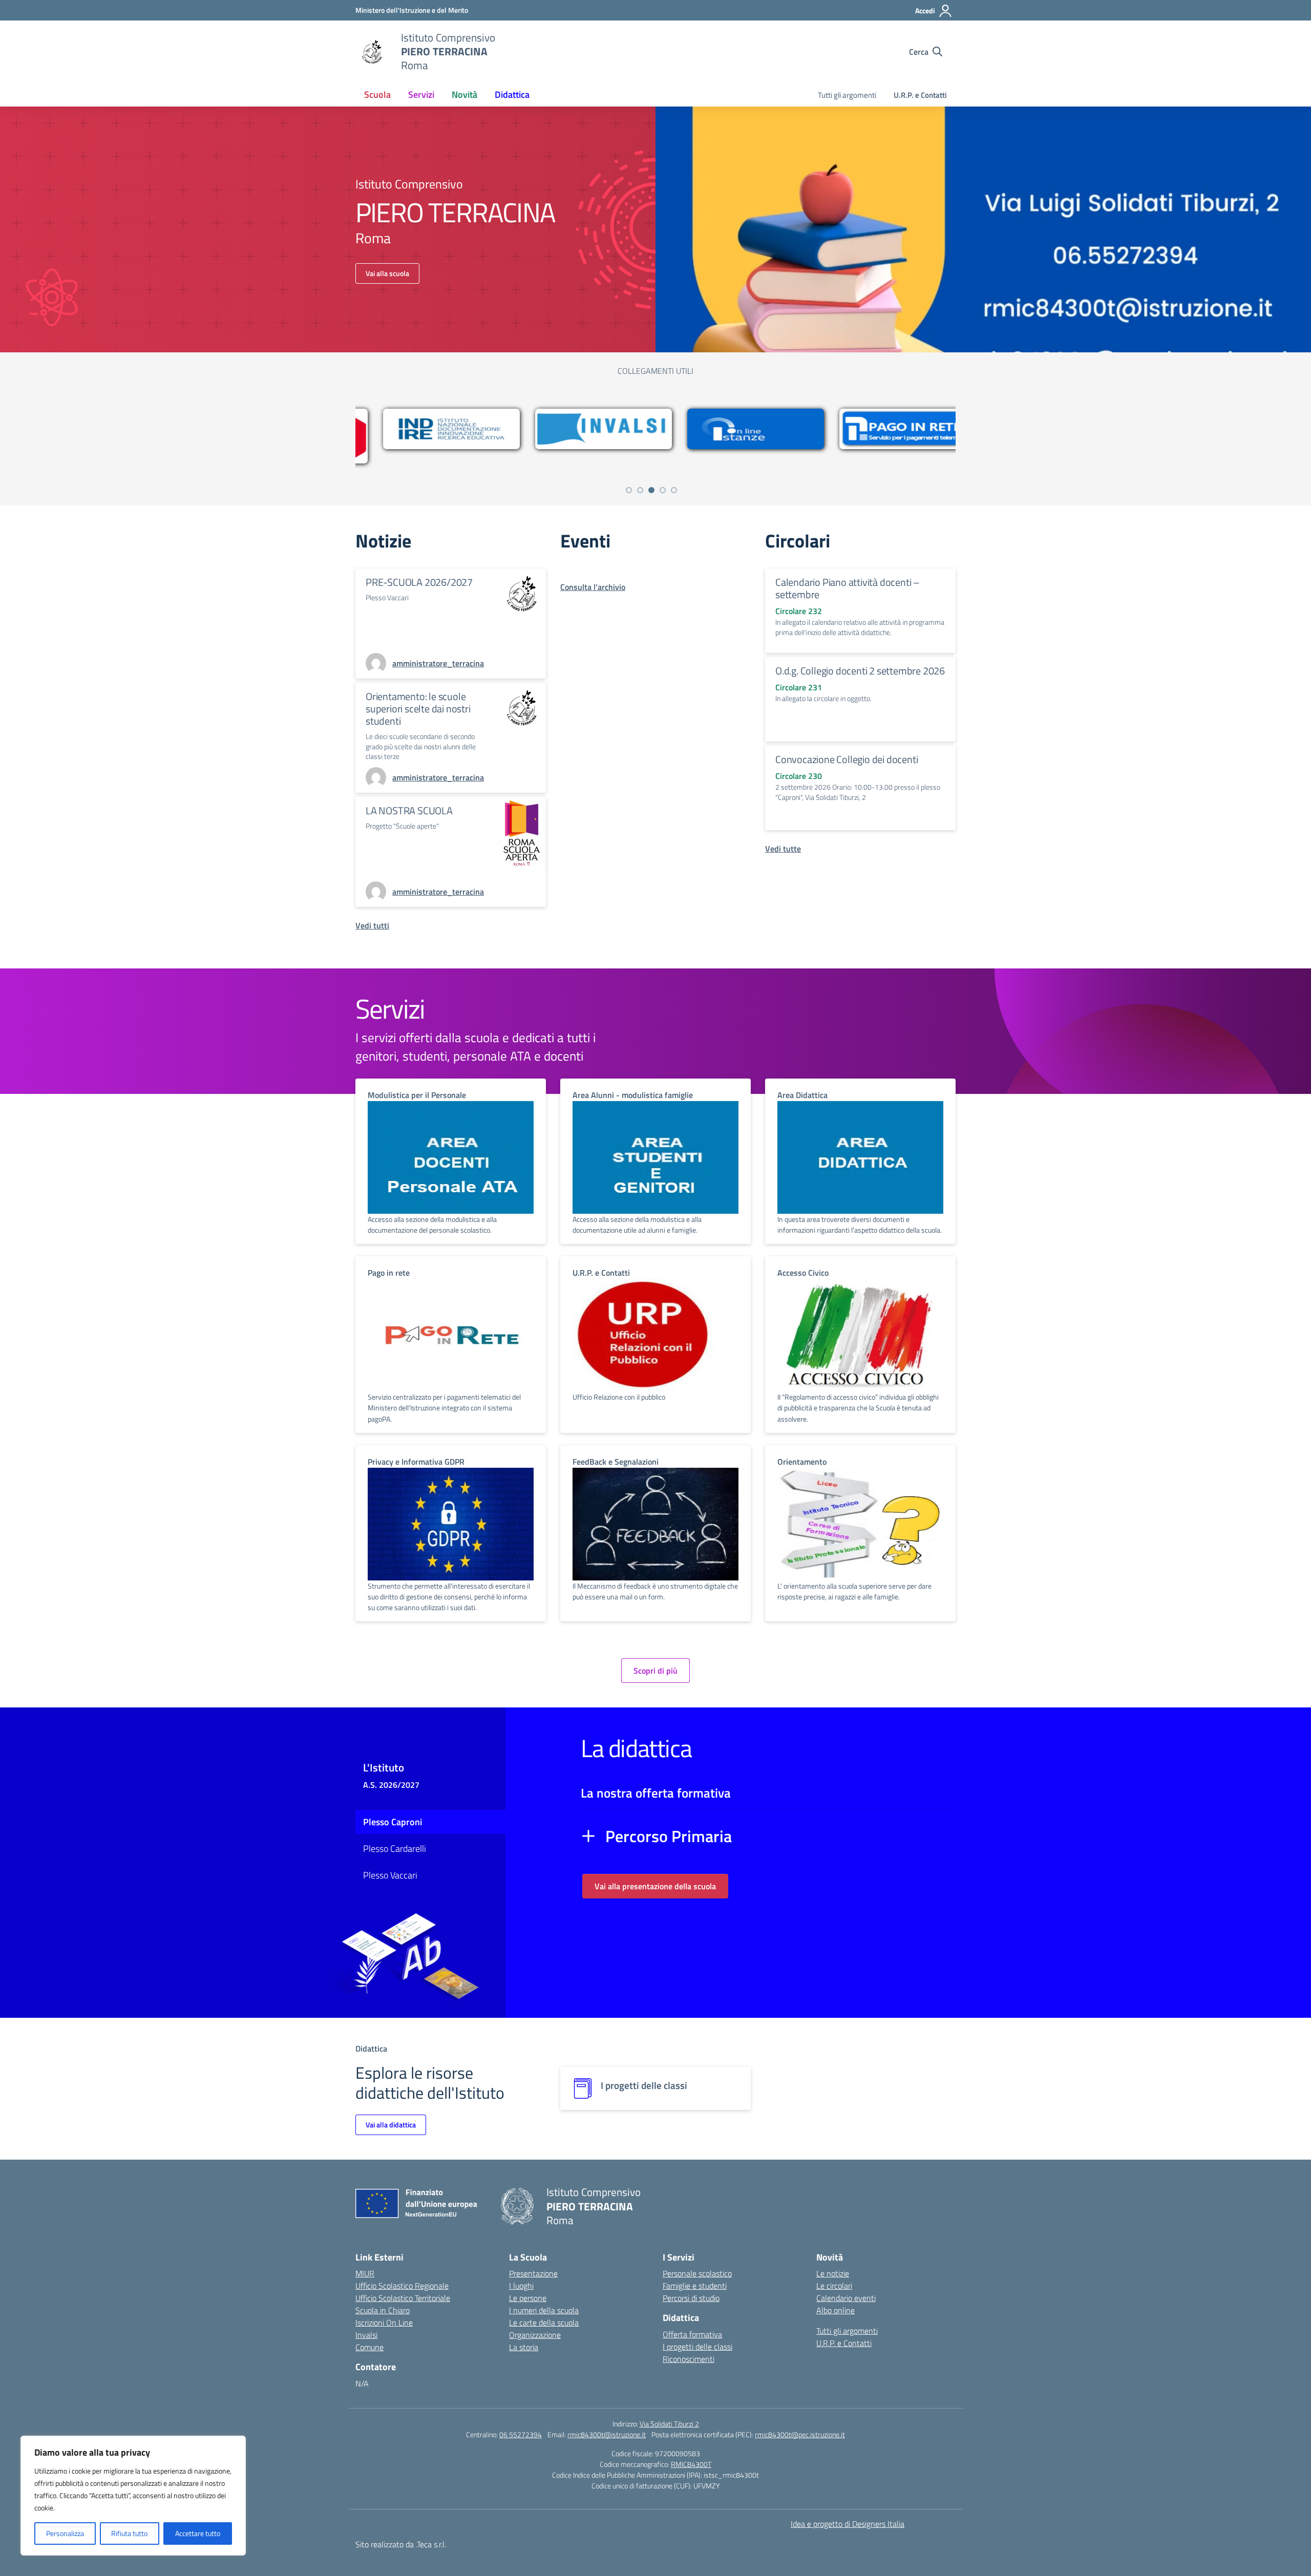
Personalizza (65, 2533)
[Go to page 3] (651, 490)
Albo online (836, 2310)
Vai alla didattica (391, 2125)
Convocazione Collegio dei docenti (847, 759)
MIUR (365, 2273)
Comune (369, 2347)
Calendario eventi (846, 2298)
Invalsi (366, 2335)
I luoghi (521, 2286)
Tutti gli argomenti (847, 95)
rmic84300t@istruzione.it (607, 2434)
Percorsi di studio (691, 2298)
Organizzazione (535, 2335)
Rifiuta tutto (129, 2533)
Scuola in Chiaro (383, 2310)
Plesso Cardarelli (395, 1849)
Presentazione (533, 2273)
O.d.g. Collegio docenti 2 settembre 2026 (860, 671)
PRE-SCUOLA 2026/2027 (419, 582)
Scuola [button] (377, 94)
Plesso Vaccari (390, 1875)
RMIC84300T (691, 2464)
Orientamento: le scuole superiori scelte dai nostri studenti (418, 709)
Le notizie (833, 2273)
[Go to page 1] (629, 490)
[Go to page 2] (640, 490)
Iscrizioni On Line (384, 2322)
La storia (524, 2347)
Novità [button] (464, 94)
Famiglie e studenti (695, 2286)
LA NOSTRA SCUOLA (409, 810)
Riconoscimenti (689, 2359)
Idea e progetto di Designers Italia (848, 2524)
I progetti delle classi (697, 2347)
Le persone (528, 2298)
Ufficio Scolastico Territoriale (403, 2298)
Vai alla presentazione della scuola (655, 1886)
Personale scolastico (697, 2273)
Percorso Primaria (669, 1836)
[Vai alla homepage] (372, 52)
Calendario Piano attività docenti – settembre (848, 588)
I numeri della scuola (544, 2310)
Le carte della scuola (544, 2322)
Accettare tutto (198, 2533)
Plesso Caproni (393, 1822)
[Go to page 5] (674, 490)
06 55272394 (521, 2434)
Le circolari (834, 2286)
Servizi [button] (421, 94)
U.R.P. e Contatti (920, 95)
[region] (133, 2496)
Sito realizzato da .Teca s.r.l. (401, 2544)
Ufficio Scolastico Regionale (402, 2286)
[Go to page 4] (663, 490)
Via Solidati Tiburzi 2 (669, 2424)
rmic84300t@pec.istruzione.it (800, 2434)
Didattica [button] (512, 94)
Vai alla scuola (387, 273)
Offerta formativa (692, 2334)
